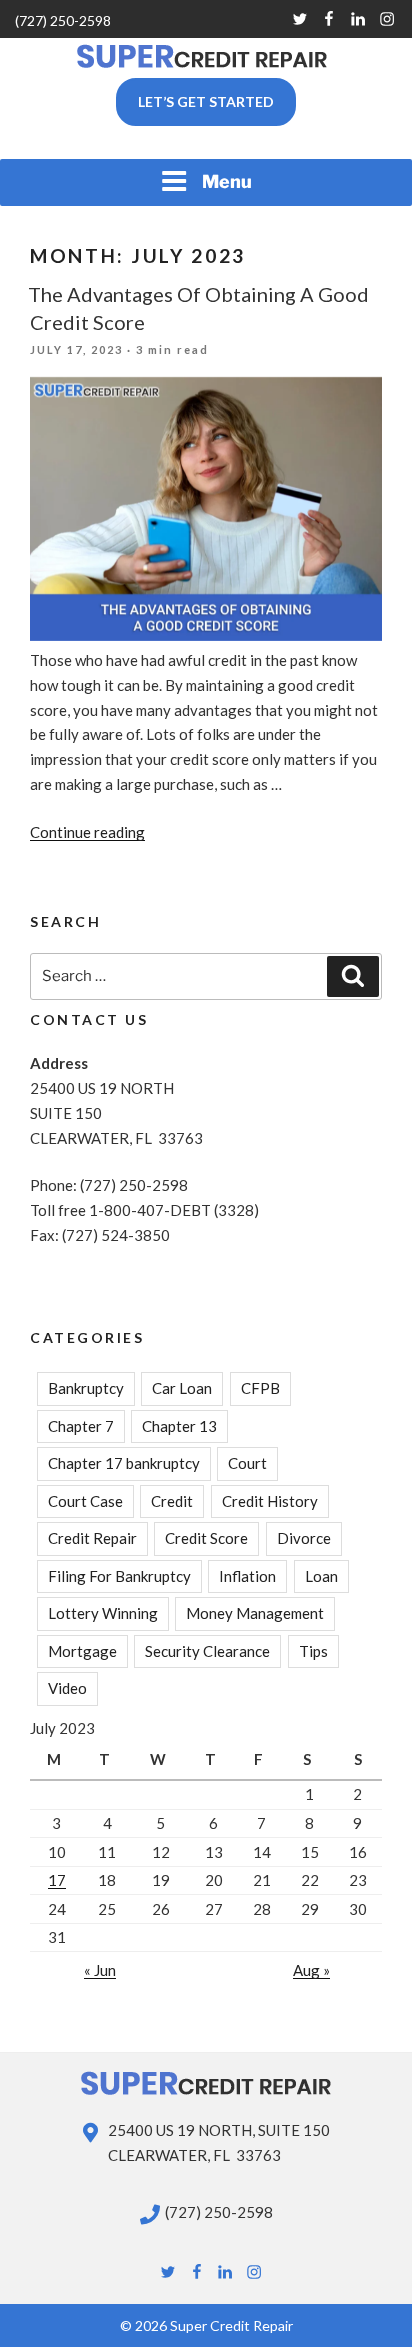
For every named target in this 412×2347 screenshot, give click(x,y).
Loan (321, 1576)
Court (247, 1463)
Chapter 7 (81, 1426)
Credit (172, 1501)
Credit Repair (92, 1538)
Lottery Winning (103, 1613)
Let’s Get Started (206, 101)
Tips (313, 1651)
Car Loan (182, 1388)
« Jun (100, 1970)
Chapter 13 (179, 1426)
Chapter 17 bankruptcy (124, 1463)
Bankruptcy (86, 1388)
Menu (227, 181)
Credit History (270, 1501)
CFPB (260, 1388)
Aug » (311, 1970)
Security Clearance (207, 1651)
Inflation (247, 1576)
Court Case (85, 1501)
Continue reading (87, 832)
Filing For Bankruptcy (119, 1576)
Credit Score (206, 1538)
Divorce (304, 1538)
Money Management (255, 1613)
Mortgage (82, 1651)
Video (67, 1688)
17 (57, 1880)
